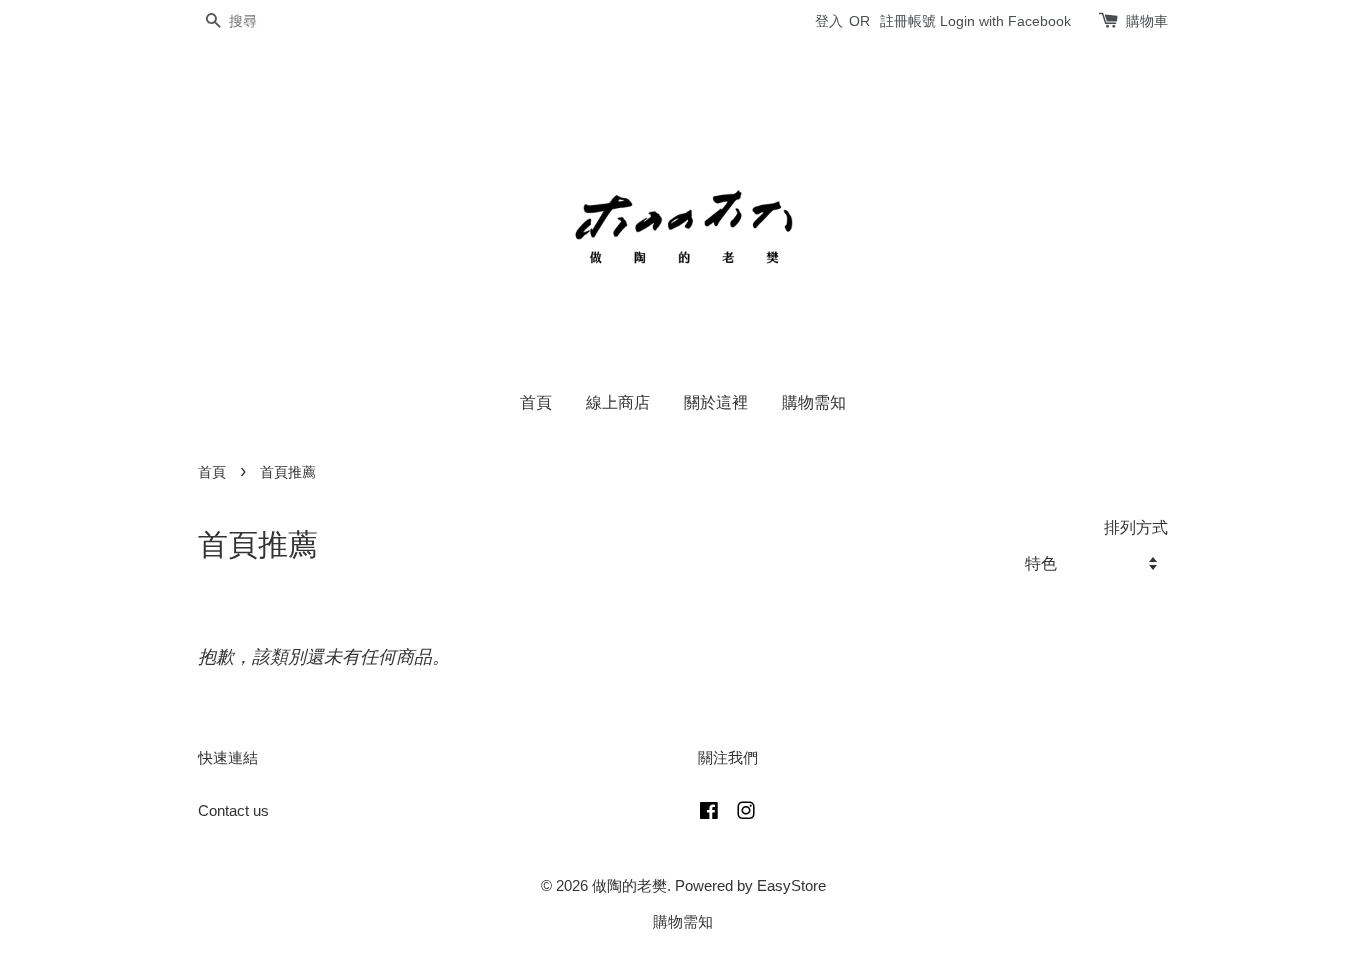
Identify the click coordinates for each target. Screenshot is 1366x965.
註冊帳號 (908, 21)
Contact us (233, 810)
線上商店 (618, 402)
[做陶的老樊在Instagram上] (746, 813)
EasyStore (791, 885)
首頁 (536, 402)
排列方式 (1136, 527)
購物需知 (814, 402)
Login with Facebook (1005, 21)
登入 (829, 21)
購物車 (1147, 21)
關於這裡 (716, 402)
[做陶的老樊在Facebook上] (709, 813)
